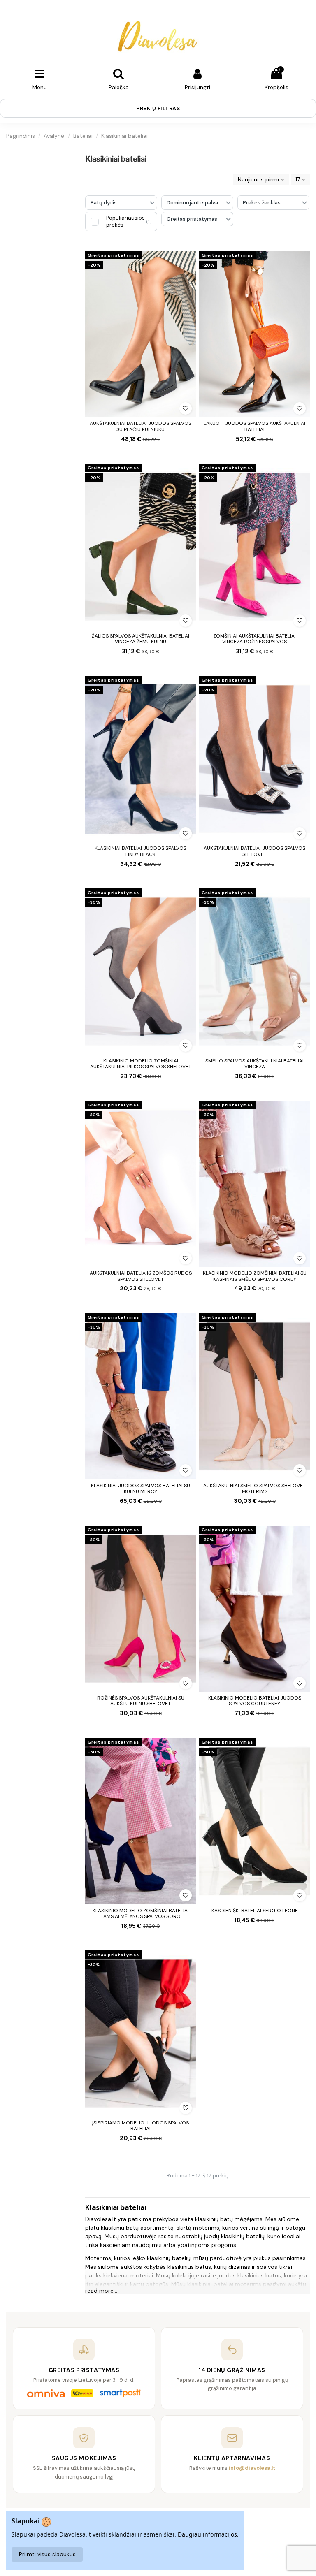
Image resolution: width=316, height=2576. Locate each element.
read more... (101, 2291)
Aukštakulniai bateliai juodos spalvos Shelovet (254, 851)
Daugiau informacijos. (208, 2534)
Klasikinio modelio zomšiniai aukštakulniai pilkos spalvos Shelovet (141, 1064)
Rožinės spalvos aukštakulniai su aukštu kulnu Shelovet (141, 1701)
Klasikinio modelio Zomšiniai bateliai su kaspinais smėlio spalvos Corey (255, 1276)
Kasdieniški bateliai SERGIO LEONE (255, 1911)
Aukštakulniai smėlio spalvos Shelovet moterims (254, 1489)
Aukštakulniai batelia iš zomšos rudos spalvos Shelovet (141, 1276)
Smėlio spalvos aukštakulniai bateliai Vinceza (254, 1064)
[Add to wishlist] (186, 408)
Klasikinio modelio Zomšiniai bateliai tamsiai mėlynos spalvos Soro (141, 1913)
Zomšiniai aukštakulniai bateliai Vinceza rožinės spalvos (254, 639)
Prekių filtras (158, 108)
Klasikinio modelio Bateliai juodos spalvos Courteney (255, 1701)
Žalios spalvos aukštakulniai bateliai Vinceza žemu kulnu (141, 639)
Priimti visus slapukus (47, 2554)
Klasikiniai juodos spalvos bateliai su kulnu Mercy (141, 1489)
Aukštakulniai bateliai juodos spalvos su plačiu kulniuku (141, 426)
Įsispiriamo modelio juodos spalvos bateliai (141, 2126)
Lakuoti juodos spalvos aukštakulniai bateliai (254, 426)
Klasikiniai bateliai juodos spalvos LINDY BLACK (141, 851)
